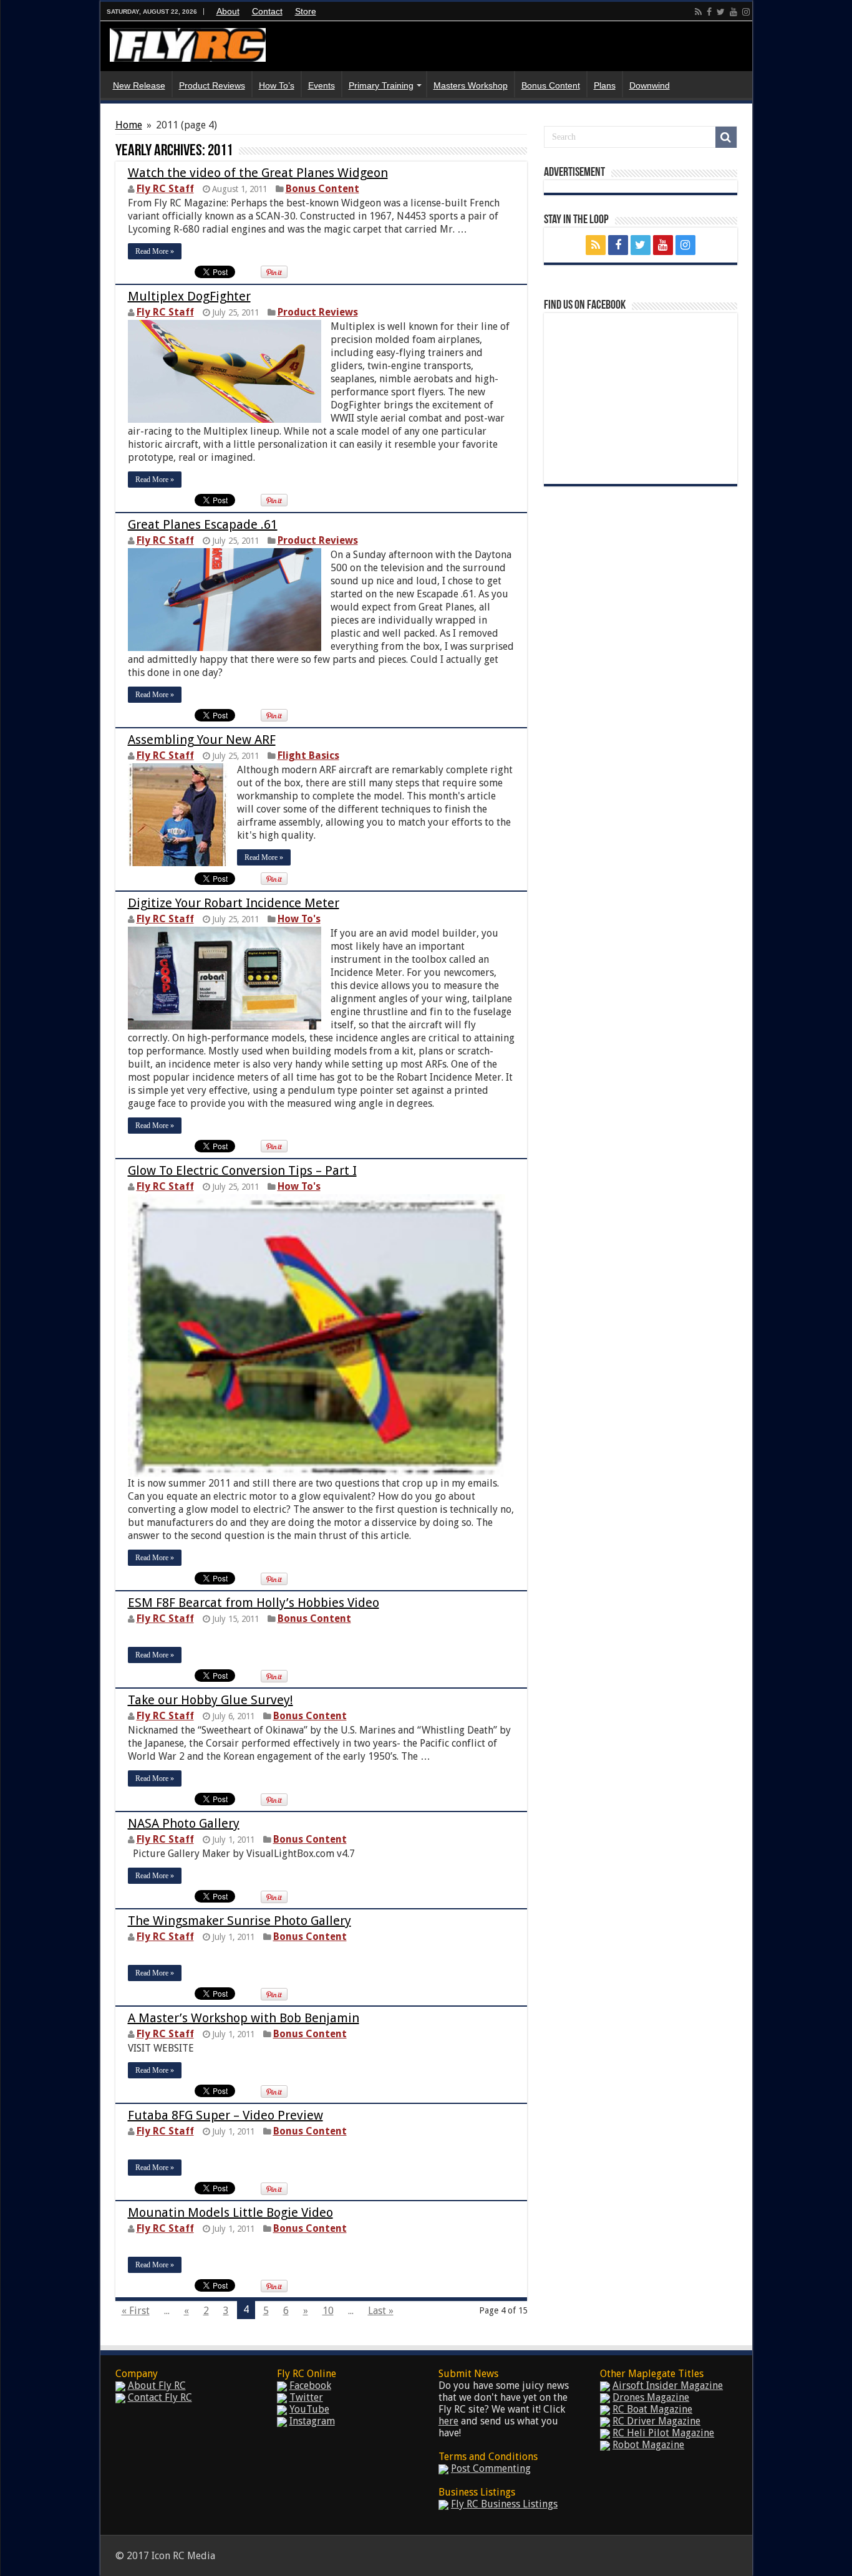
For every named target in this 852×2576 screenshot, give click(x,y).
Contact (267, 11)
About (228, 11)
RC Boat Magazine (652, 2409)
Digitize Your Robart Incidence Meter (234, 903)
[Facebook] (709, 12)
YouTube (309, 2409)
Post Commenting (491, 2468)
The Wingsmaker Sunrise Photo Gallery (240, 1921)
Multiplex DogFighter (189, 296)
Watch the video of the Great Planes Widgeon (258, 173)
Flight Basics (308, 755)
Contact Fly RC (160, 2397)
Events (322, 85)
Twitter (306, 2397)
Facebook (310, 2385)
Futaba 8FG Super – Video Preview (225, 2115)
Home (129, 125)
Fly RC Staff (165, 189)
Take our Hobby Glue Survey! (211, 1700)
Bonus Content (551, 85)
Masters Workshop (471, 85)
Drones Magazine (651, 2397)
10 (328, 2311)
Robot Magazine (648, 2445)
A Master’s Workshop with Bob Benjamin (244, 2018)
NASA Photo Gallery (184, 1823)
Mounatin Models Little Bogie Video (230, 2212)
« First (136, 2311)
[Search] (726, 137)
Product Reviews (212, 85)
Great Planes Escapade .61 (203, 524)
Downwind (650, 85)
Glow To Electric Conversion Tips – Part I (242, 1170)
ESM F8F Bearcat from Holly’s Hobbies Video (254, 1603)
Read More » (155, 251)
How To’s (277, 85)
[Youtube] (733, 12)
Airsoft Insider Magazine (668, 2385)
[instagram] (746, 12)
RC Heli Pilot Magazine (663, 2433)
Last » (381, 2311)
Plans (605, 85)
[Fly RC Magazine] (188, 42)
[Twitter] (721, 12)
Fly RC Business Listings (504, 2504)
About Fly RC (157, 2385)
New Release (139, 85)
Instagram (312, 2421)
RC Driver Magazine (656, 2421)
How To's (299, 919)
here (448, 2421)
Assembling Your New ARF (202, 740)
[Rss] (698, 12)
